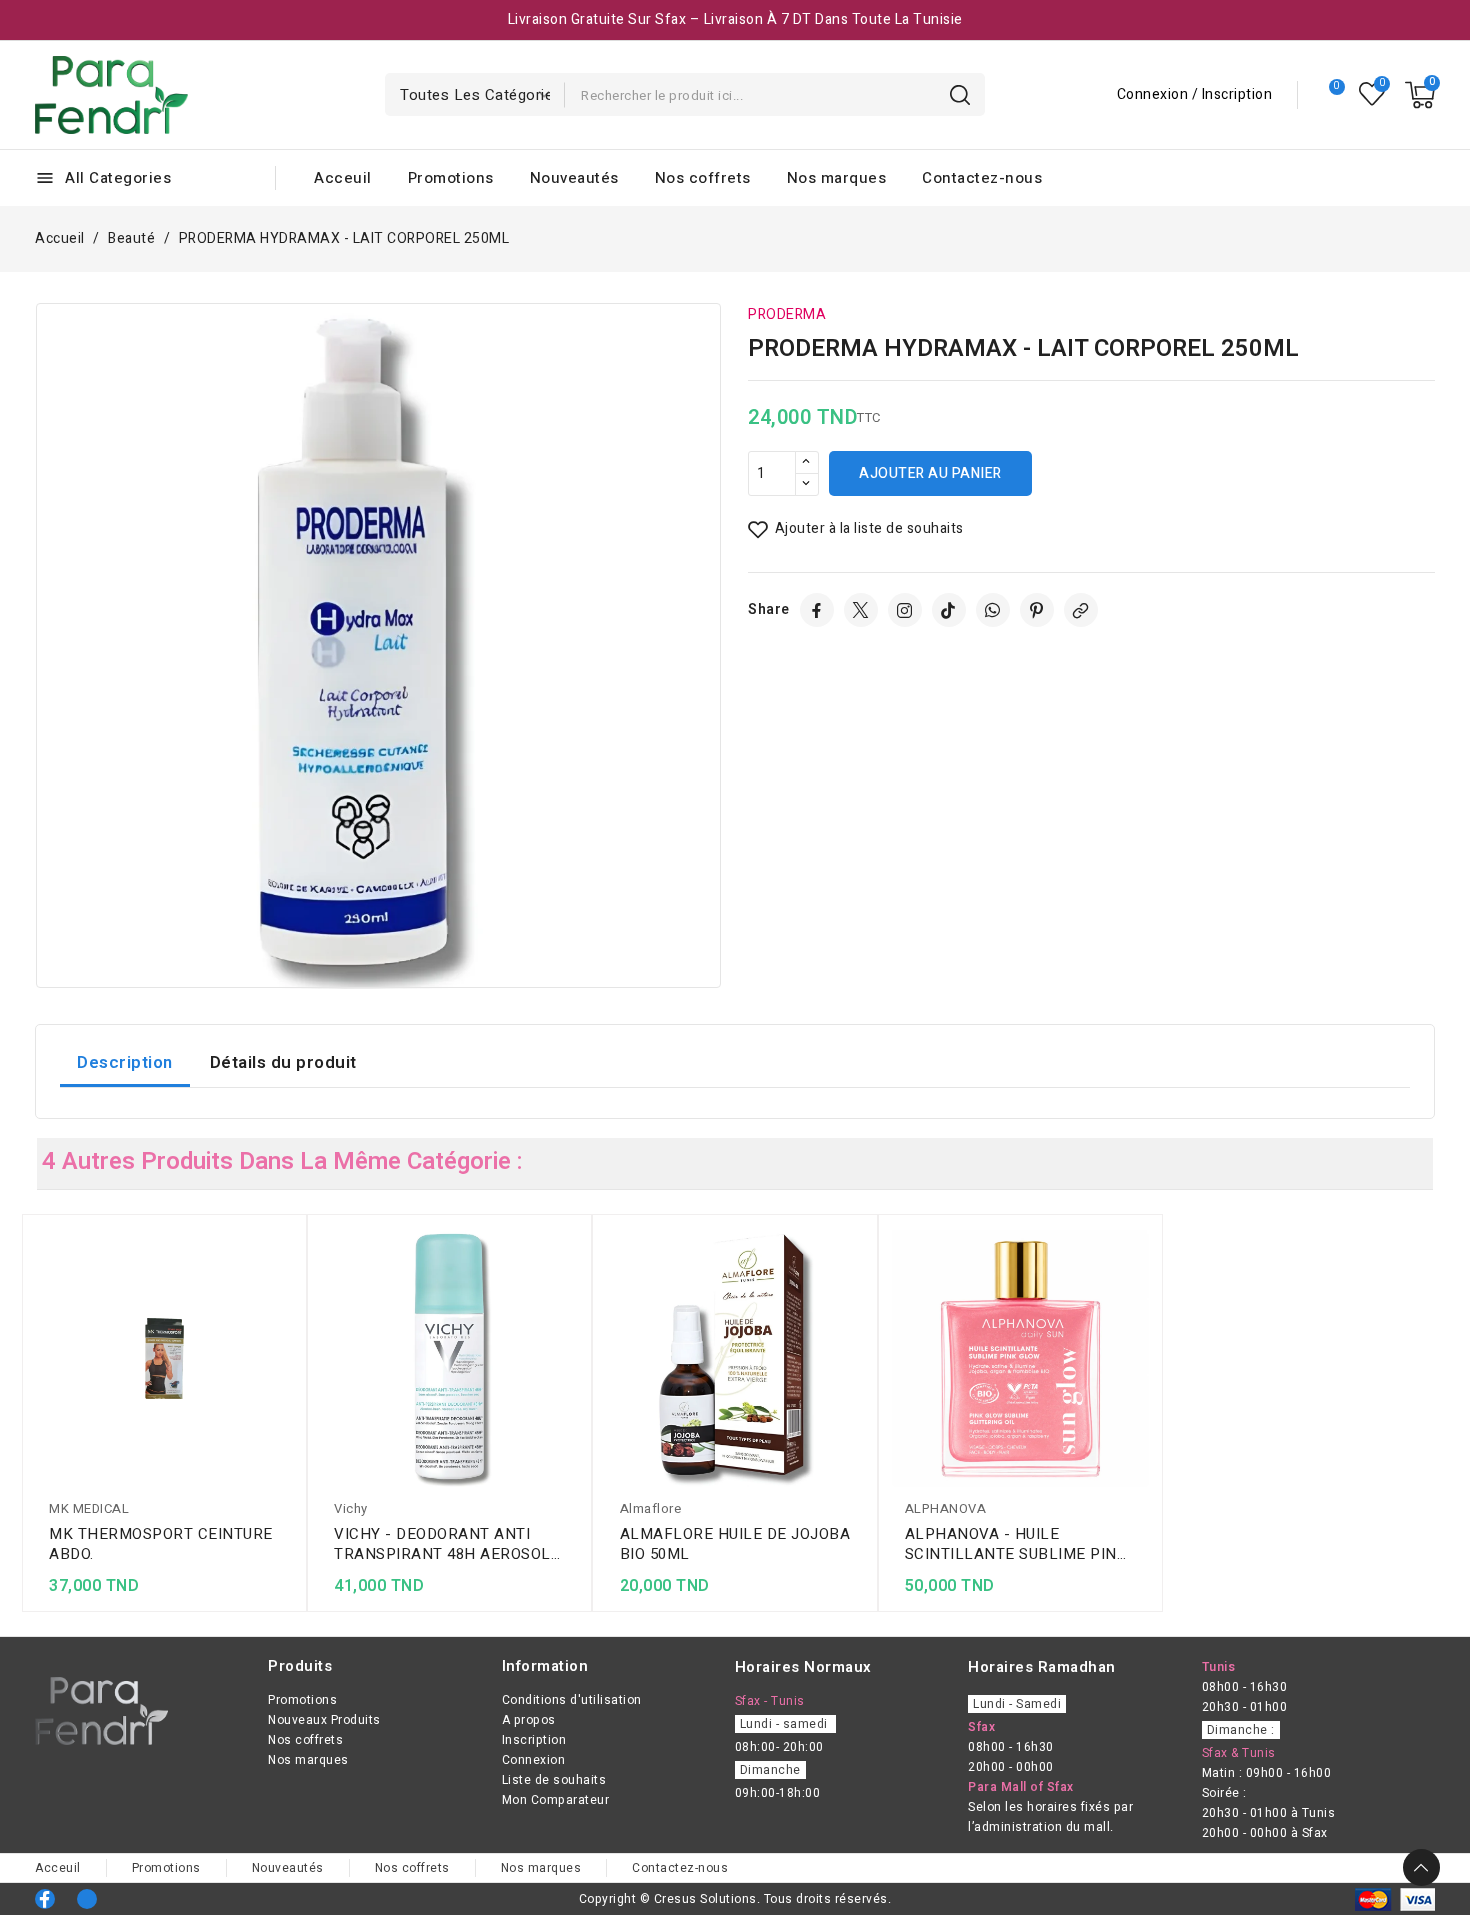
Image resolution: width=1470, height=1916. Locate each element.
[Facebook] (817, 610)
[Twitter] (861, 610)
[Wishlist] (1372, 94)
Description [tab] (125, 1062)
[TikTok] (949, 610)
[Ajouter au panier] (286, 1362)
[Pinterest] (1037, 610)
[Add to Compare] (286, 1284)
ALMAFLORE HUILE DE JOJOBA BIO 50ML (735, 1544)
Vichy (351, 1508)
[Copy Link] (1081, 610)
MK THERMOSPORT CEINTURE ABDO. (161, 1544)
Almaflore (651, 1508)
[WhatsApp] (993, 610)
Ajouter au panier (930, 473)
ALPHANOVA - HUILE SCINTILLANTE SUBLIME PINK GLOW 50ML (1016, 1544)
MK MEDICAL (89, 1508)
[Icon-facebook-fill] (45, 1899)
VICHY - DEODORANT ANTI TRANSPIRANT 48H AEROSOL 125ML (442, 1544)
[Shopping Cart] (1420, 95)
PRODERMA (787, 314)
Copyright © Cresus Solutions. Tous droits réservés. (735, 1899)
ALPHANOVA (946, 1508)
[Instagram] (905, 610)
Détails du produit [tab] (283, 1062)
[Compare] (1328, 95)
